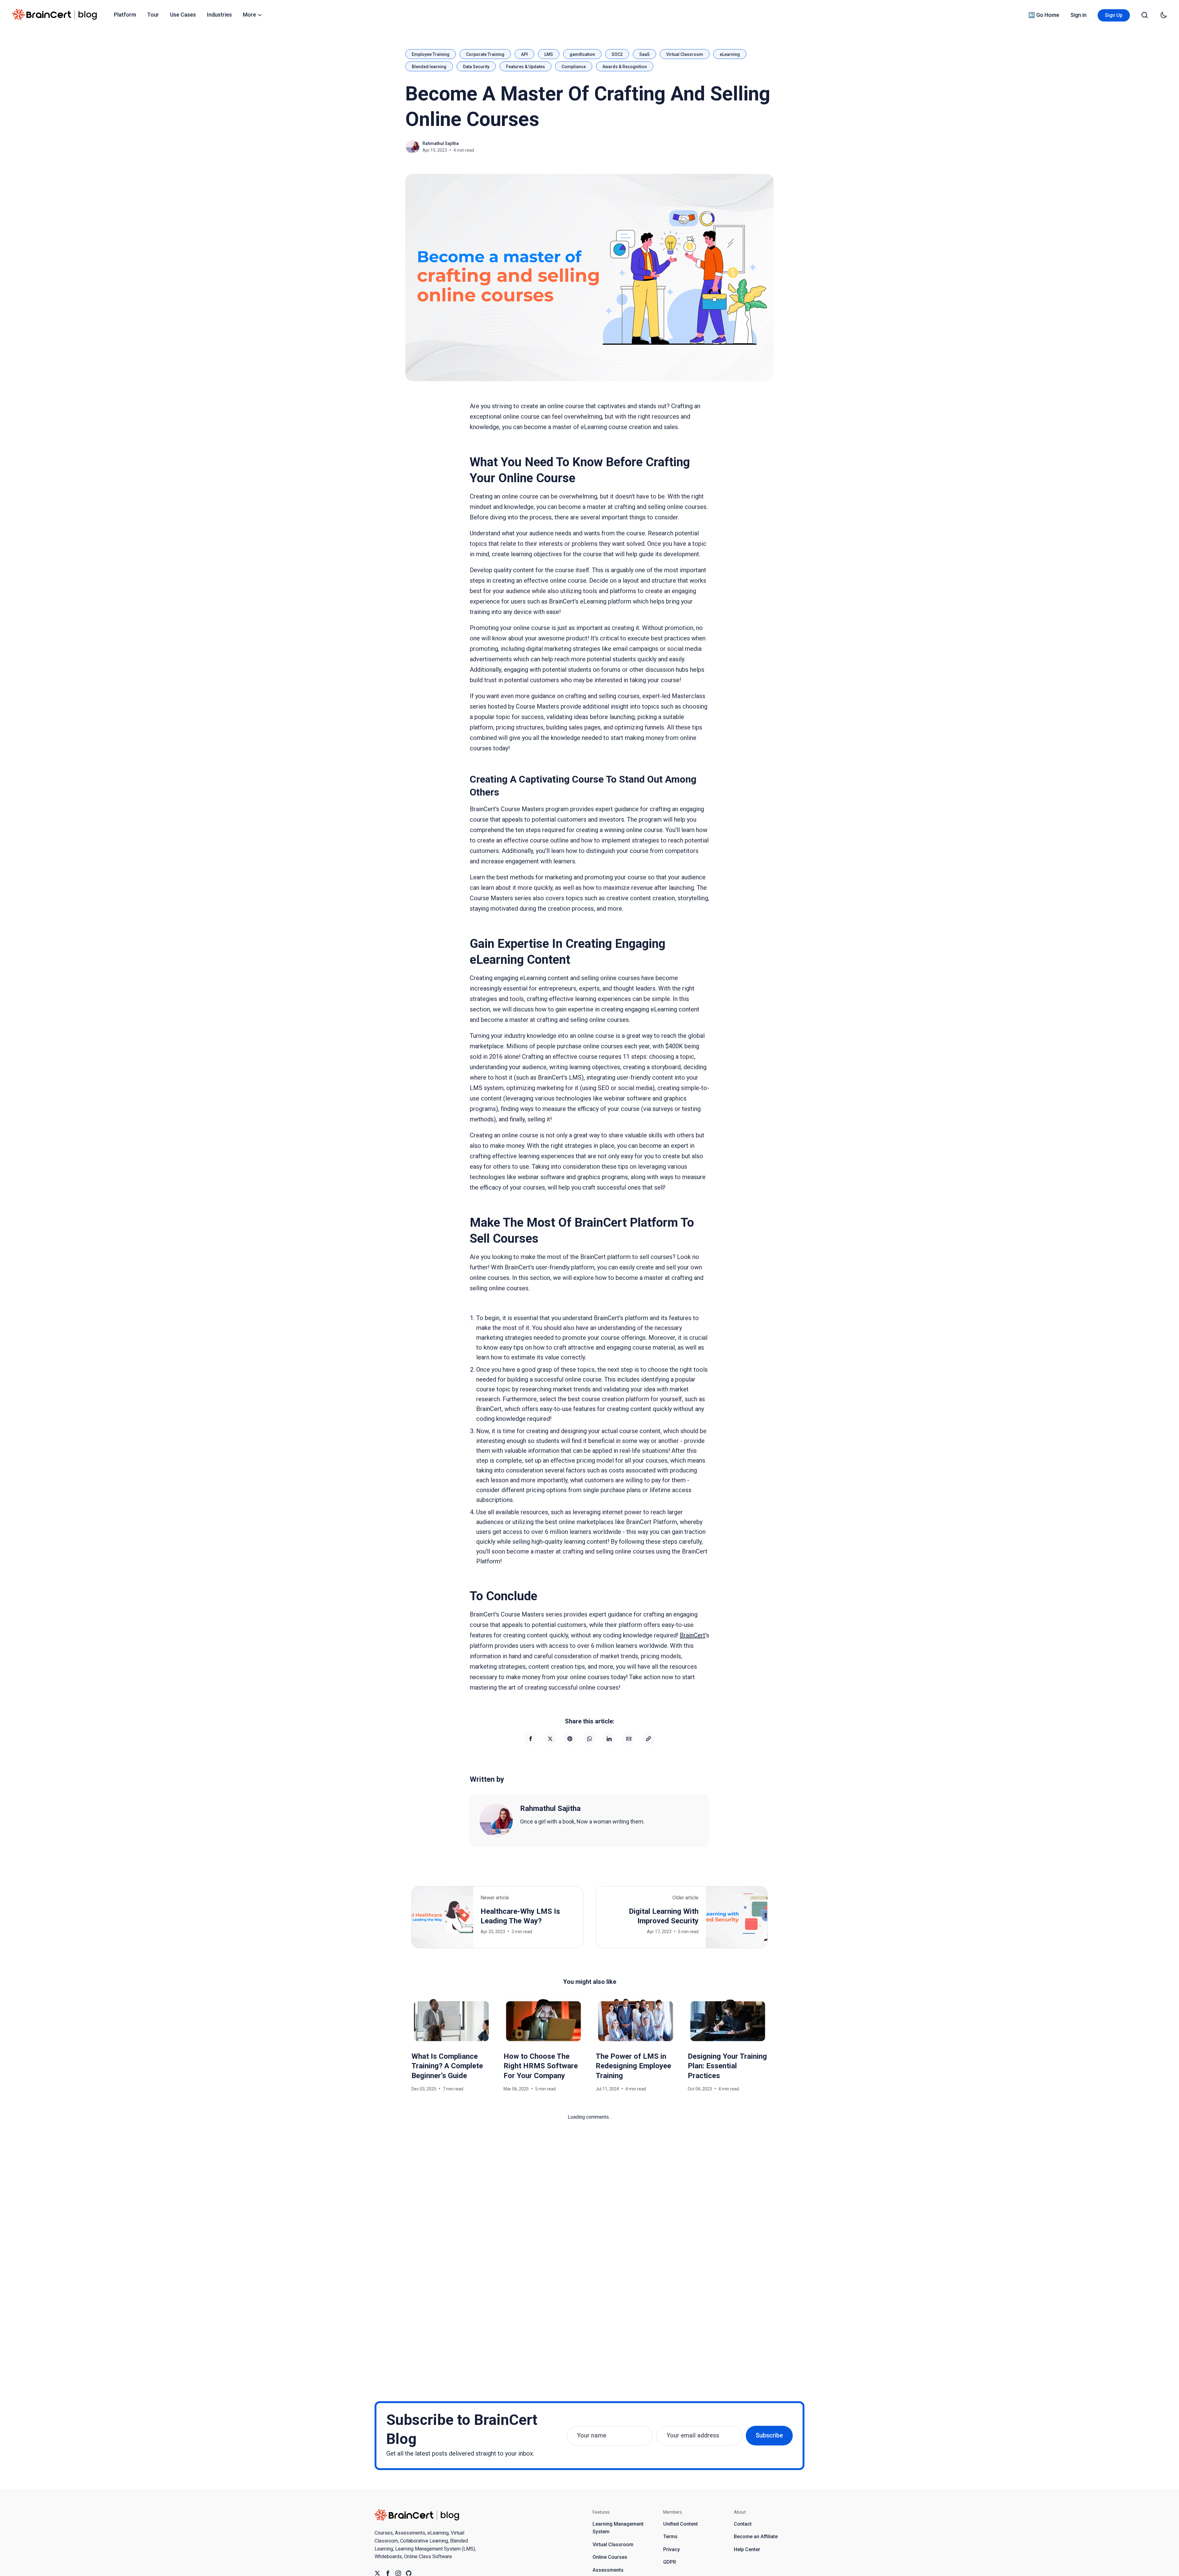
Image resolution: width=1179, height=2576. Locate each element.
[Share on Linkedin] (609, 1739)
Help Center (747, 2549)
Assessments (608, 2570)
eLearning (730, 54)
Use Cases (183, 15)
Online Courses (610, 2557)
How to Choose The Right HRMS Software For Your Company (541, 2066)
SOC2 (617, 54)
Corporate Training (485, 54)
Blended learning (429, 67)
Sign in (1078, 15)
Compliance (574, 67)
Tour (153, 15)
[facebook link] (388, 2573)
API (524, 54)
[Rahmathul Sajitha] (496, 1820)
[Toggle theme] (1164, 15)
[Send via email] (629, 1739)
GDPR (670, 2562)
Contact (743, 2524)
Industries (219, 15)
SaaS (644, 54)
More (249, 15)
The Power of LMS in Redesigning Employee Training (633, 2066)
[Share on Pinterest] (570, 1739)
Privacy (671, 2549)
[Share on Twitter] (550, 1739)
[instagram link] (398, 2573)
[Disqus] (589, 2198)
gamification (582, 54)
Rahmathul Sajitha (441, 143)
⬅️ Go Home (1044, 15)
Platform (125, 15)
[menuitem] (125, 15)
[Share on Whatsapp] (589, 1739)
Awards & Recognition (625, 67)
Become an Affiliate (756, 2537)
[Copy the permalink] (648, 1739)
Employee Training (431, 54)
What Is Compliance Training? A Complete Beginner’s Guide (447, 2066)
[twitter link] (377, 2573)
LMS (549, 54)
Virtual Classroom (685, 54)
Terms (670, 2537)
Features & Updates (525, 67)
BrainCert (693, 1635)
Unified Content (681, 2524)
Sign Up (1114, 15)
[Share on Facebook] (531, 1739)
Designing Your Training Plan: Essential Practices (727, 2066)
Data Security (476, 67)
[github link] (409, 2573)
